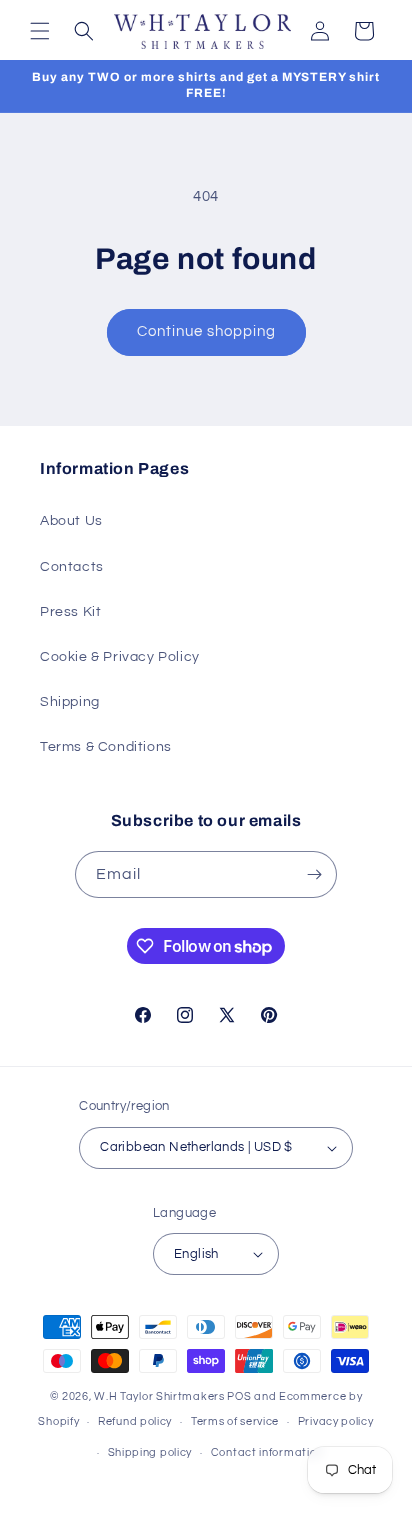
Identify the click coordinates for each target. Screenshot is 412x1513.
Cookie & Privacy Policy (120, 657)
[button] (40, 31)
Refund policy (135, 1421)
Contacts (72, 567)
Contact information (267, 1452)
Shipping (70, 702)
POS (239, 1396)
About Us (71, 521)
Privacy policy (336, 1421)
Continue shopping (206, 331)
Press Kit (70, 612)
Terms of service (235, 1421)
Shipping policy (150, 1452)
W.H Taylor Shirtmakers (159, 1396)
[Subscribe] (314, 874)
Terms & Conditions (106, 747)
